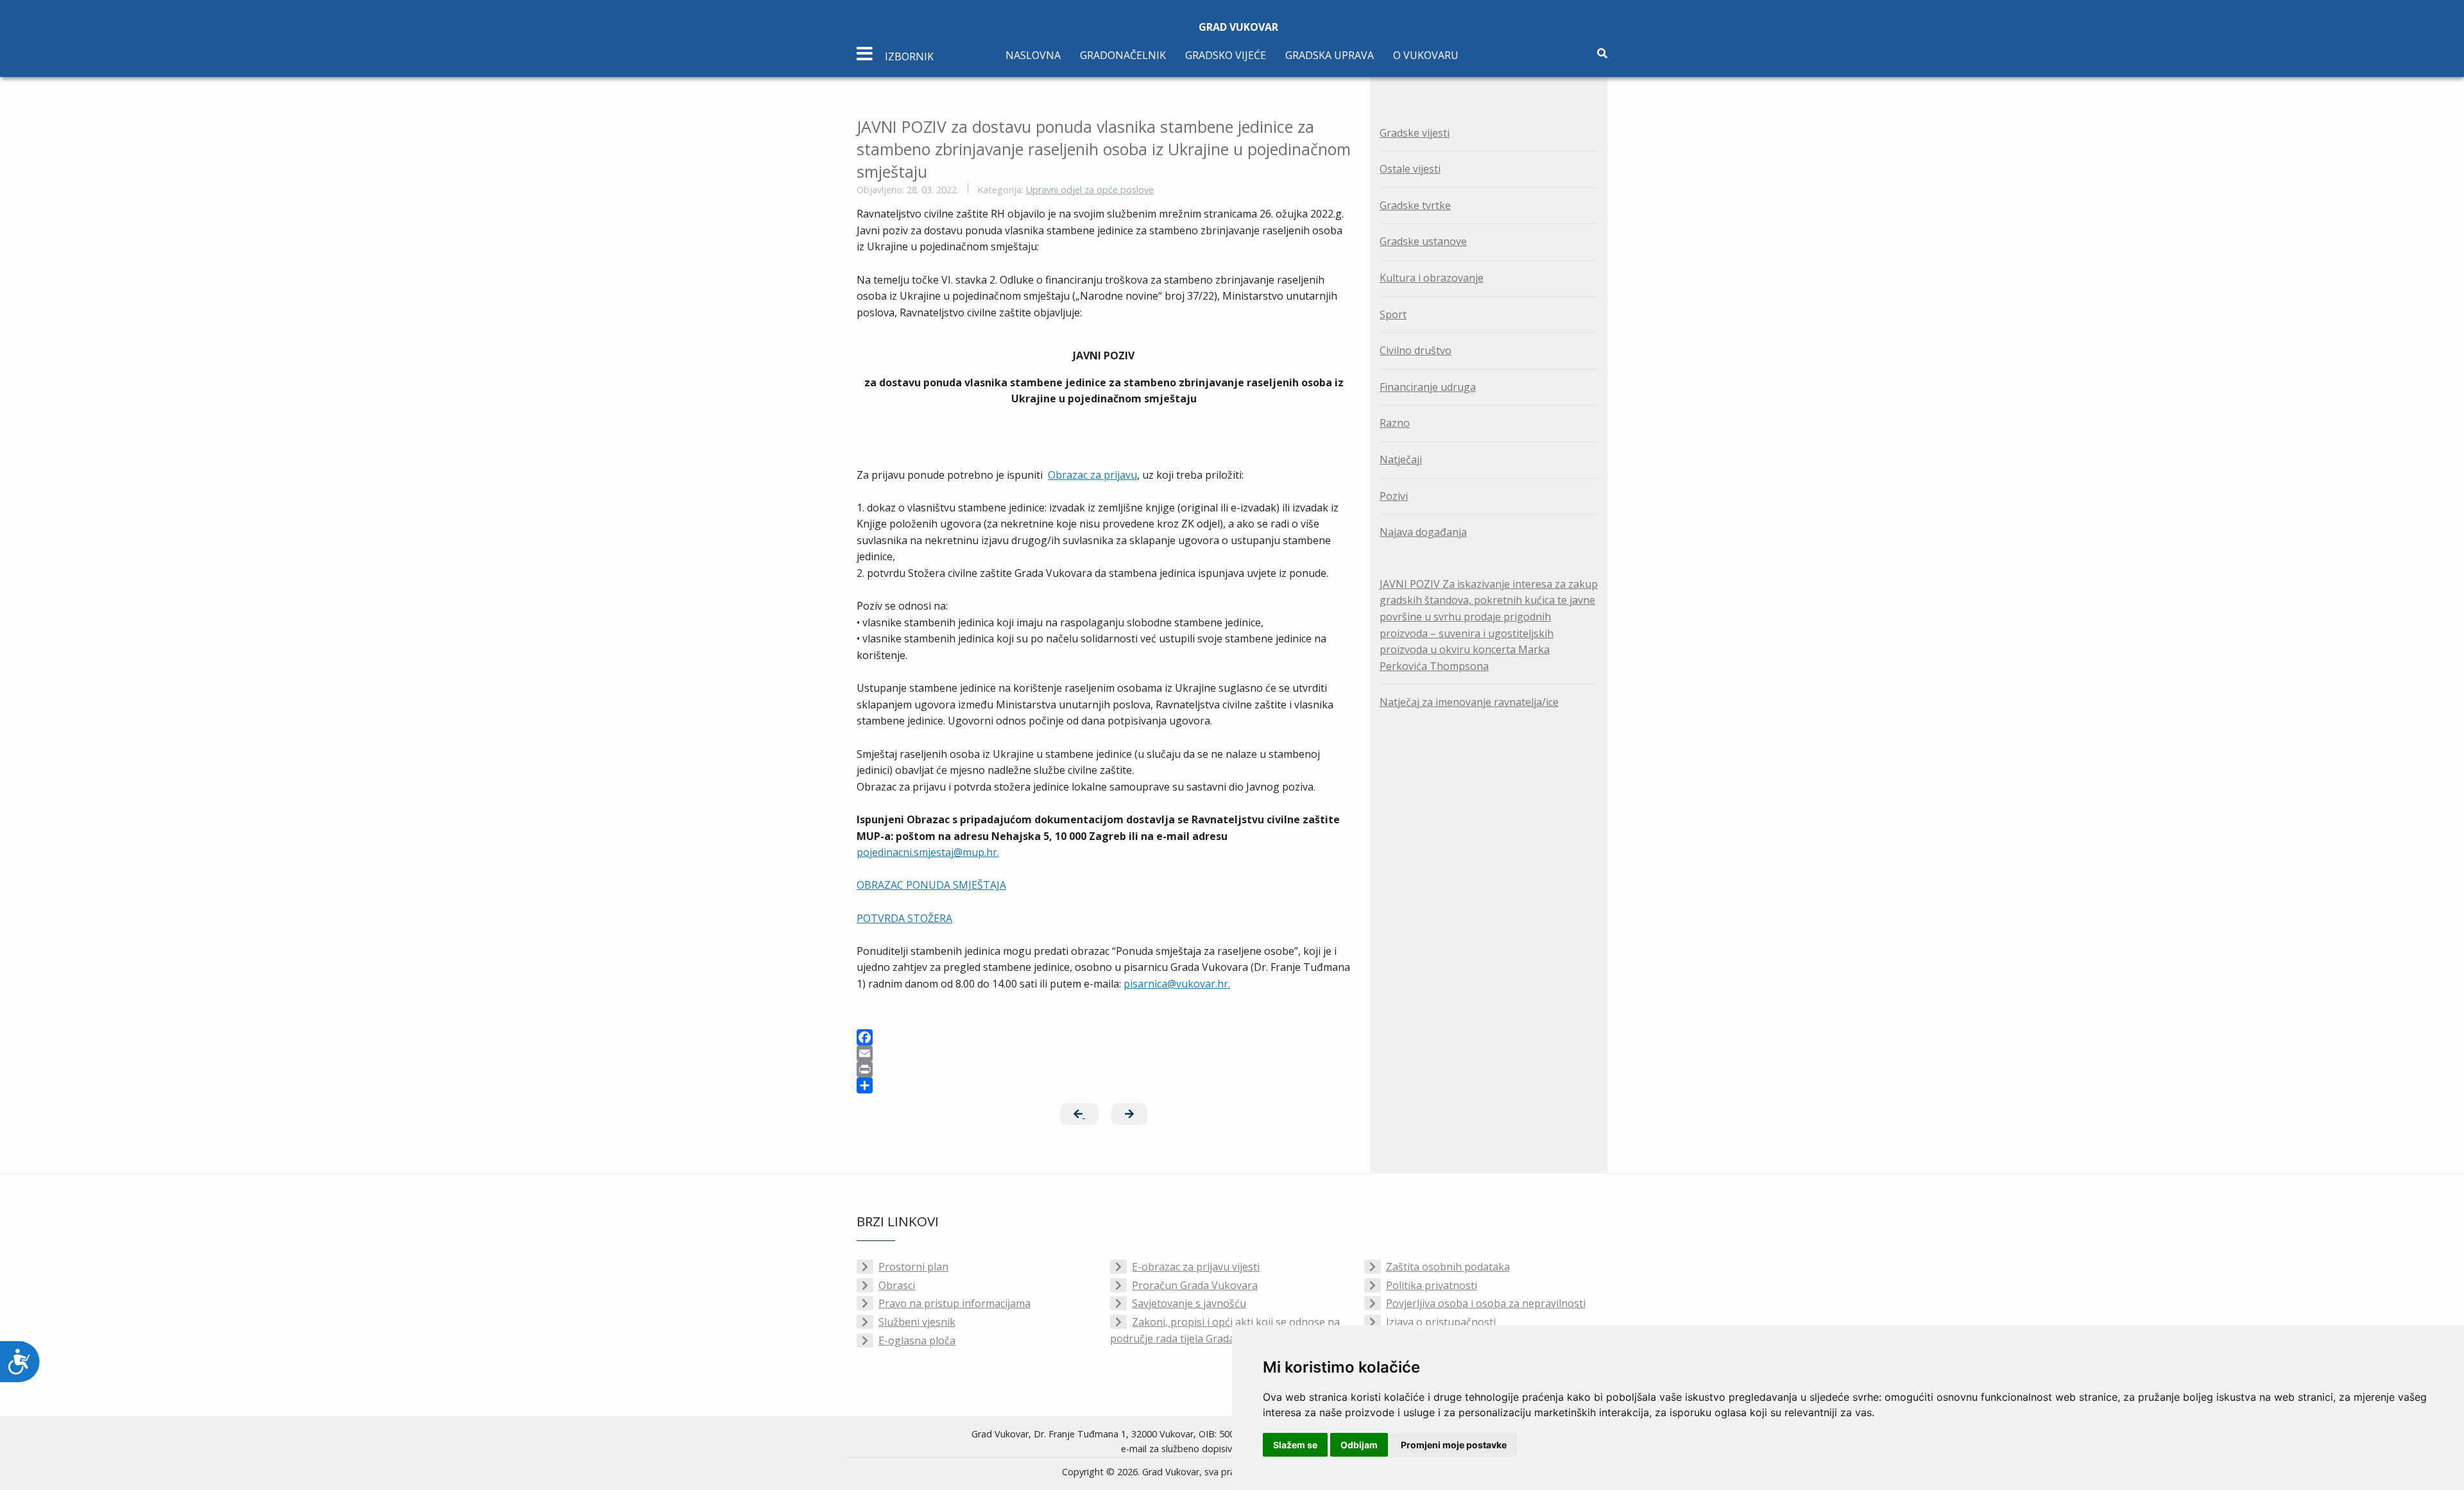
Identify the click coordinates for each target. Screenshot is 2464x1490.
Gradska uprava (1330, 55)
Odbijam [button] (1359, 1445)
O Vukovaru (1426, 55)
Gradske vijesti (1415, 133)
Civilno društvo (1416, 350)
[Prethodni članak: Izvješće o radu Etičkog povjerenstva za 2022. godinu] (1079, 1114)
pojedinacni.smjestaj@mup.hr (927, 852)
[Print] (1104, 1069)
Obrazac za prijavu (1092, 475)
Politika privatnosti (1432, 1285)
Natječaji (1401, 459)
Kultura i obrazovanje (1432, 278)
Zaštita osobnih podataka (1448, 1267)
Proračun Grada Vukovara (1195, 1285)
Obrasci (897, 1285)
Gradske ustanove (1423, 241)
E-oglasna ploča (917, 1340)
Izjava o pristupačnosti (1441, 1322)
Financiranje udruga (1428, 387)
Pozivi (1394, 496)
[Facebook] (1104, 1037)
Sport (1393, 314)
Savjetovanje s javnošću (1189, 1303)
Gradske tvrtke (1415, 205)
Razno (1395, 423)
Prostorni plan (913, 1267)
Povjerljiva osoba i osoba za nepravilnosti (1486, 1303)
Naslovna (1033, 55)
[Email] (1104, 1053)
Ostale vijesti (1410, 169)
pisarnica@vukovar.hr (1176, 984)
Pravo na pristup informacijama (954, 1303)
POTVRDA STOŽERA (904, 918)
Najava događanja (1423, 532)
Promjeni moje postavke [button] (1454, 1445)
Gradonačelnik (1123, 55)
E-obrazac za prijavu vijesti (1196, 1267)
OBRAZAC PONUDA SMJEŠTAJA (931, 885)
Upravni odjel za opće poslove (1090, 190)
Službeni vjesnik (917, 1322)
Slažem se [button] (1295, 1445)
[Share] (1104, 1085)
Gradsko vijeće (1226, 55)
